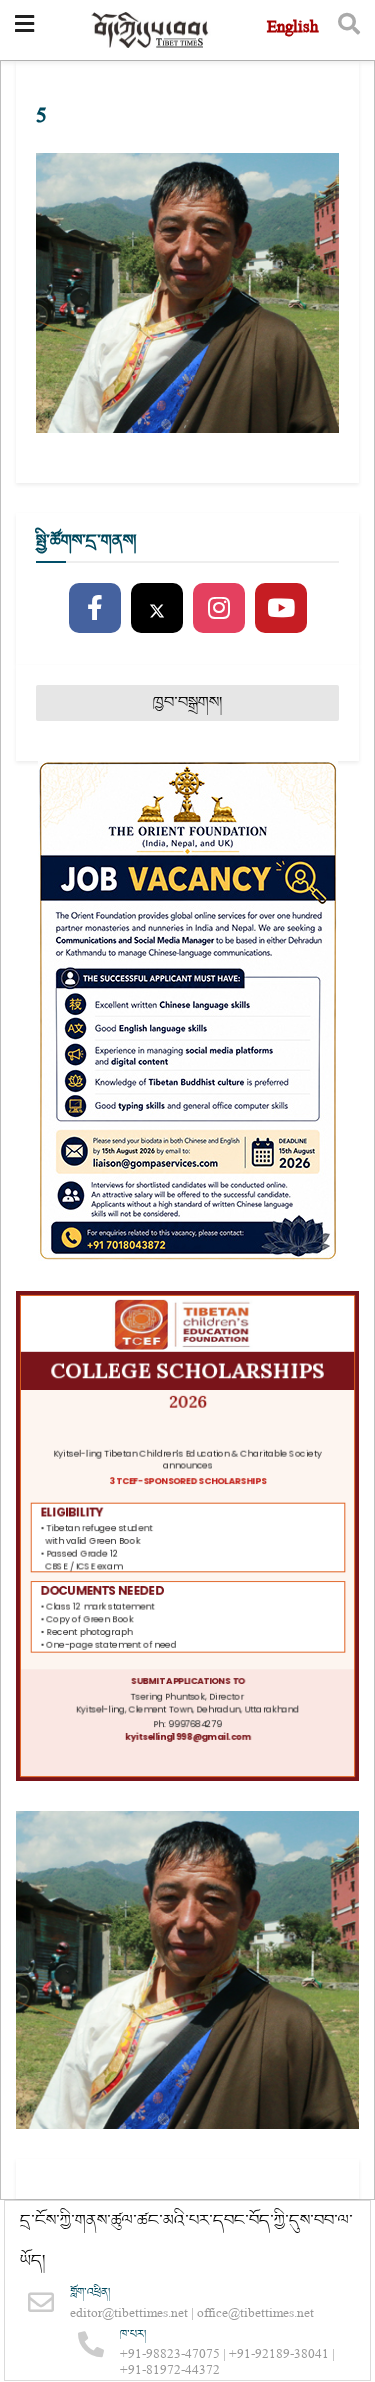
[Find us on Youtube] (281, 609)
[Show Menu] (24, 30)
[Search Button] (349, 30)
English (292, 29)
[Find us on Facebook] (95, 609)
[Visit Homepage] (151, 30)
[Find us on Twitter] (157, 609)
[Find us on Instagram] (219, 609)
